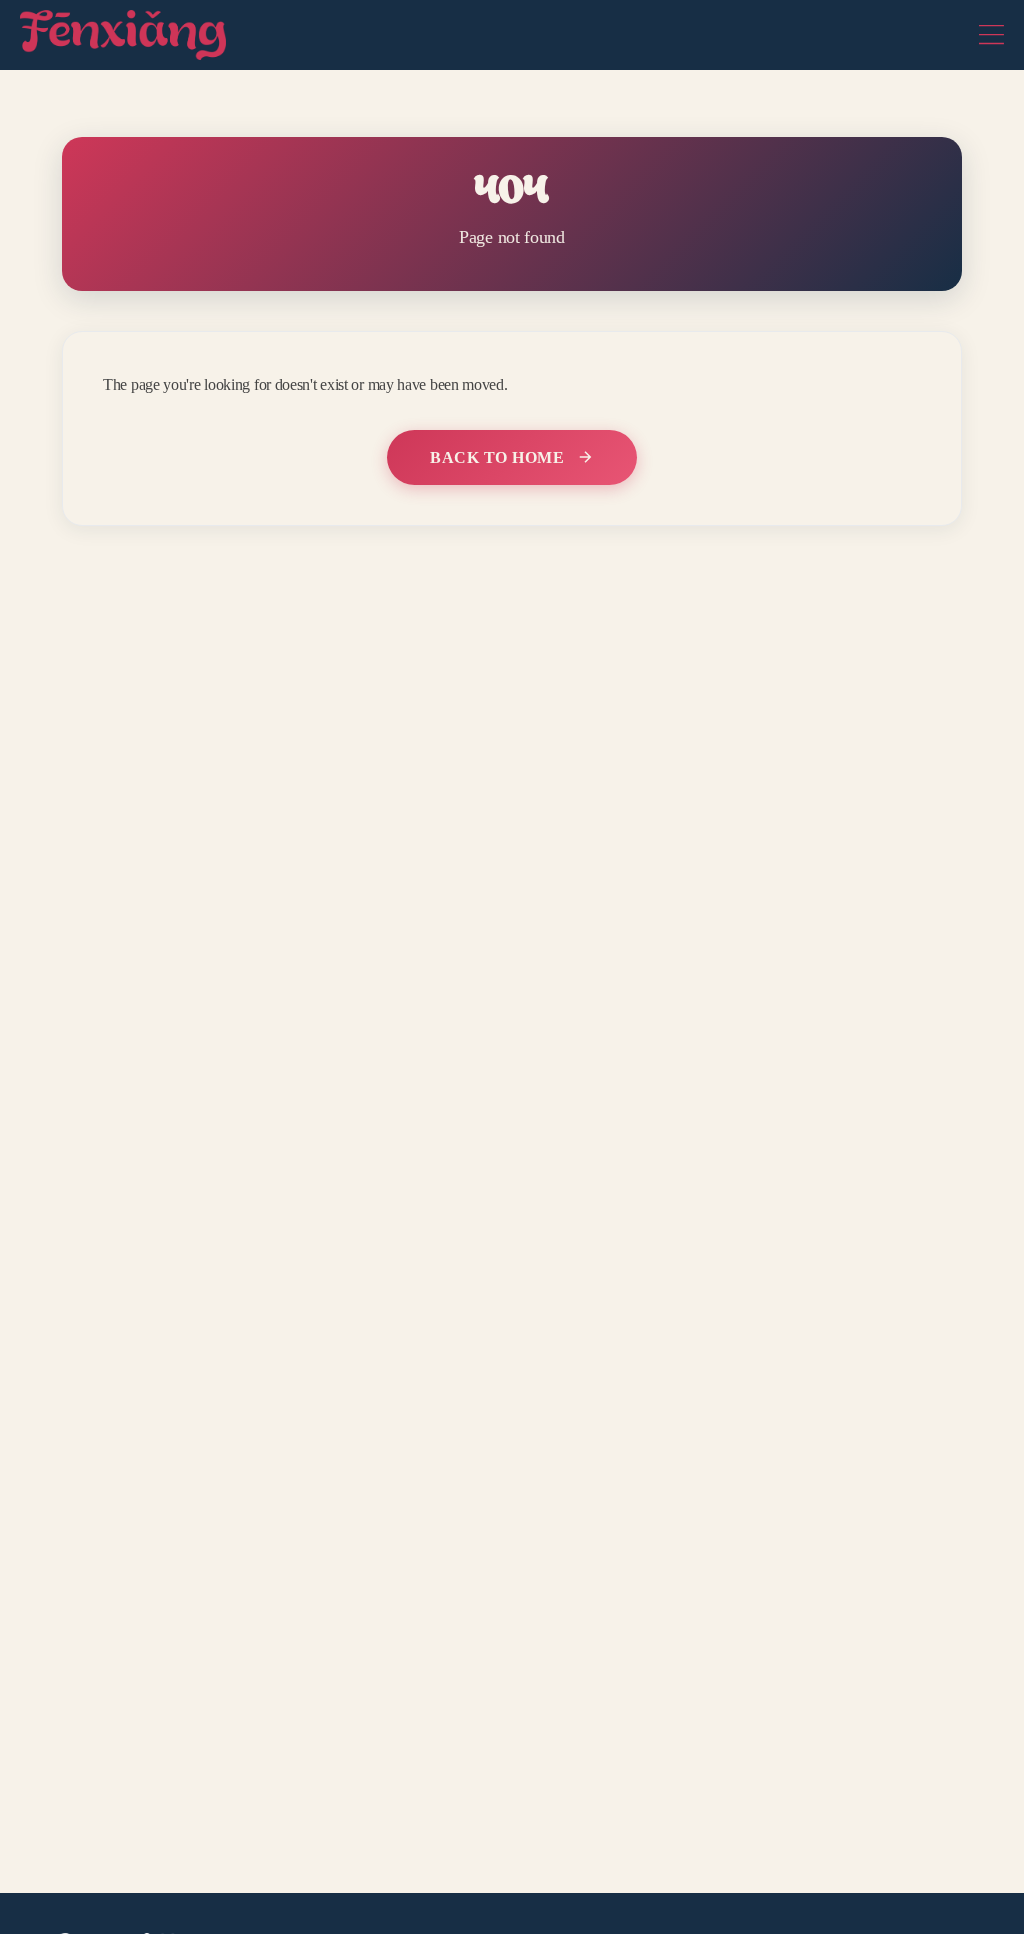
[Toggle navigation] (991, 35)
